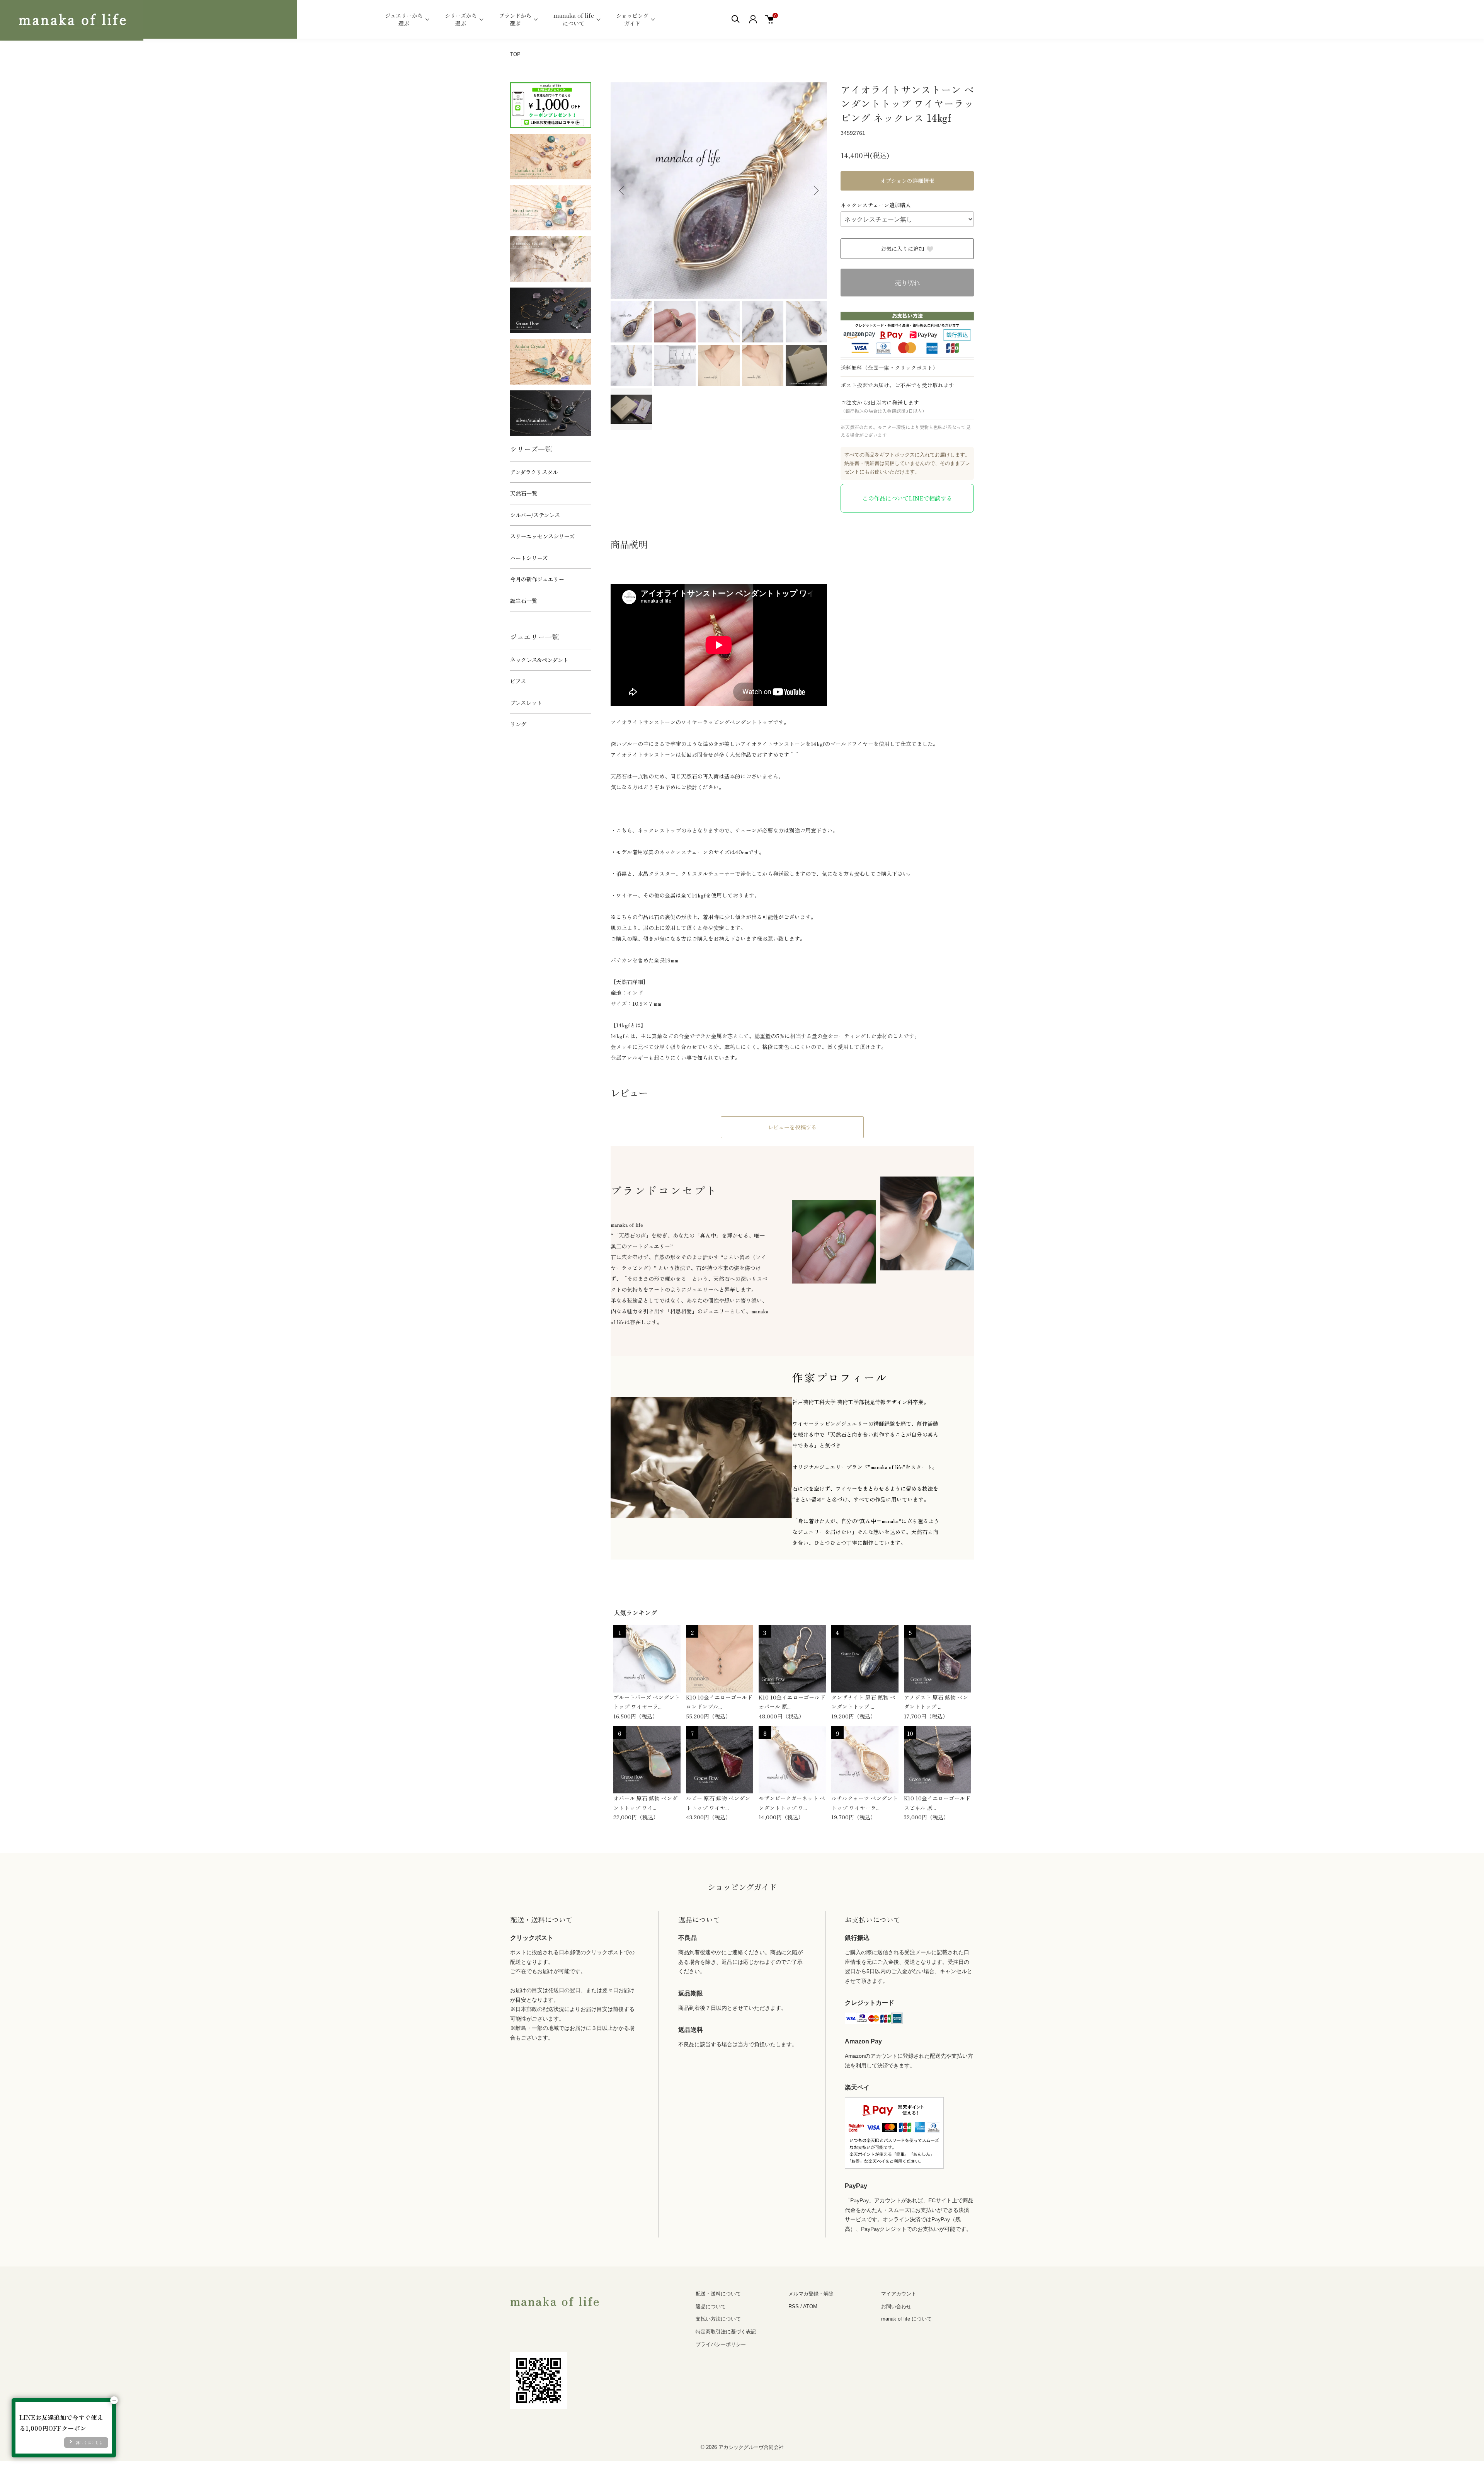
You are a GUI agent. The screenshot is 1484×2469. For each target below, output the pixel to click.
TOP (515, 54)
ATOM (810, 2306)
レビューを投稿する (792, 1127)
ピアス (518, 681)
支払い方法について (718, 2319)
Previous (622, 191)
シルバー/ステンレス (535, 515)
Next (815, 191)
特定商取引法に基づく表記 (726, 2332)
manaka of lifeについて (574, 19)
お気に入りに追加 (902, 249)
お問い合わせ (896, 2306)
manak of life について (906, 2319)
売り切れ (907, 283)
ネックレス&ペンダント (539, 660)
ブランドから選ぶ (515, 19)
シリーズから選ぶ (461, 19)
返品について (711, 2306)
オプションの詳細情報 (907, 180)
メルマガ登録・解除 (811, 2294)
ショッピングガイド (632, 19)
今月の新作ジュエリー (537, 579)
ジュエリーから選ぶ (404, 19)
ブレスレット (526, 703)
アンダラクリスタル (534, 472)
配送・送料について (718, 2294)
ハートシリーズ (529, 558)
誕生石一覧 (524, 601)
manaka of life (555, 2300)
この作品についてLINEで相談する (907, 498)
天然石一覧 (524, 493)
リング (518, 724)
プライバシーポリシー (721, 2344)
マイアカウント (899, 2294)
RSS (794, 2306)
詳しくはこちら (89, 2443)
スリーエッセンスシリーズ (542, 536)
